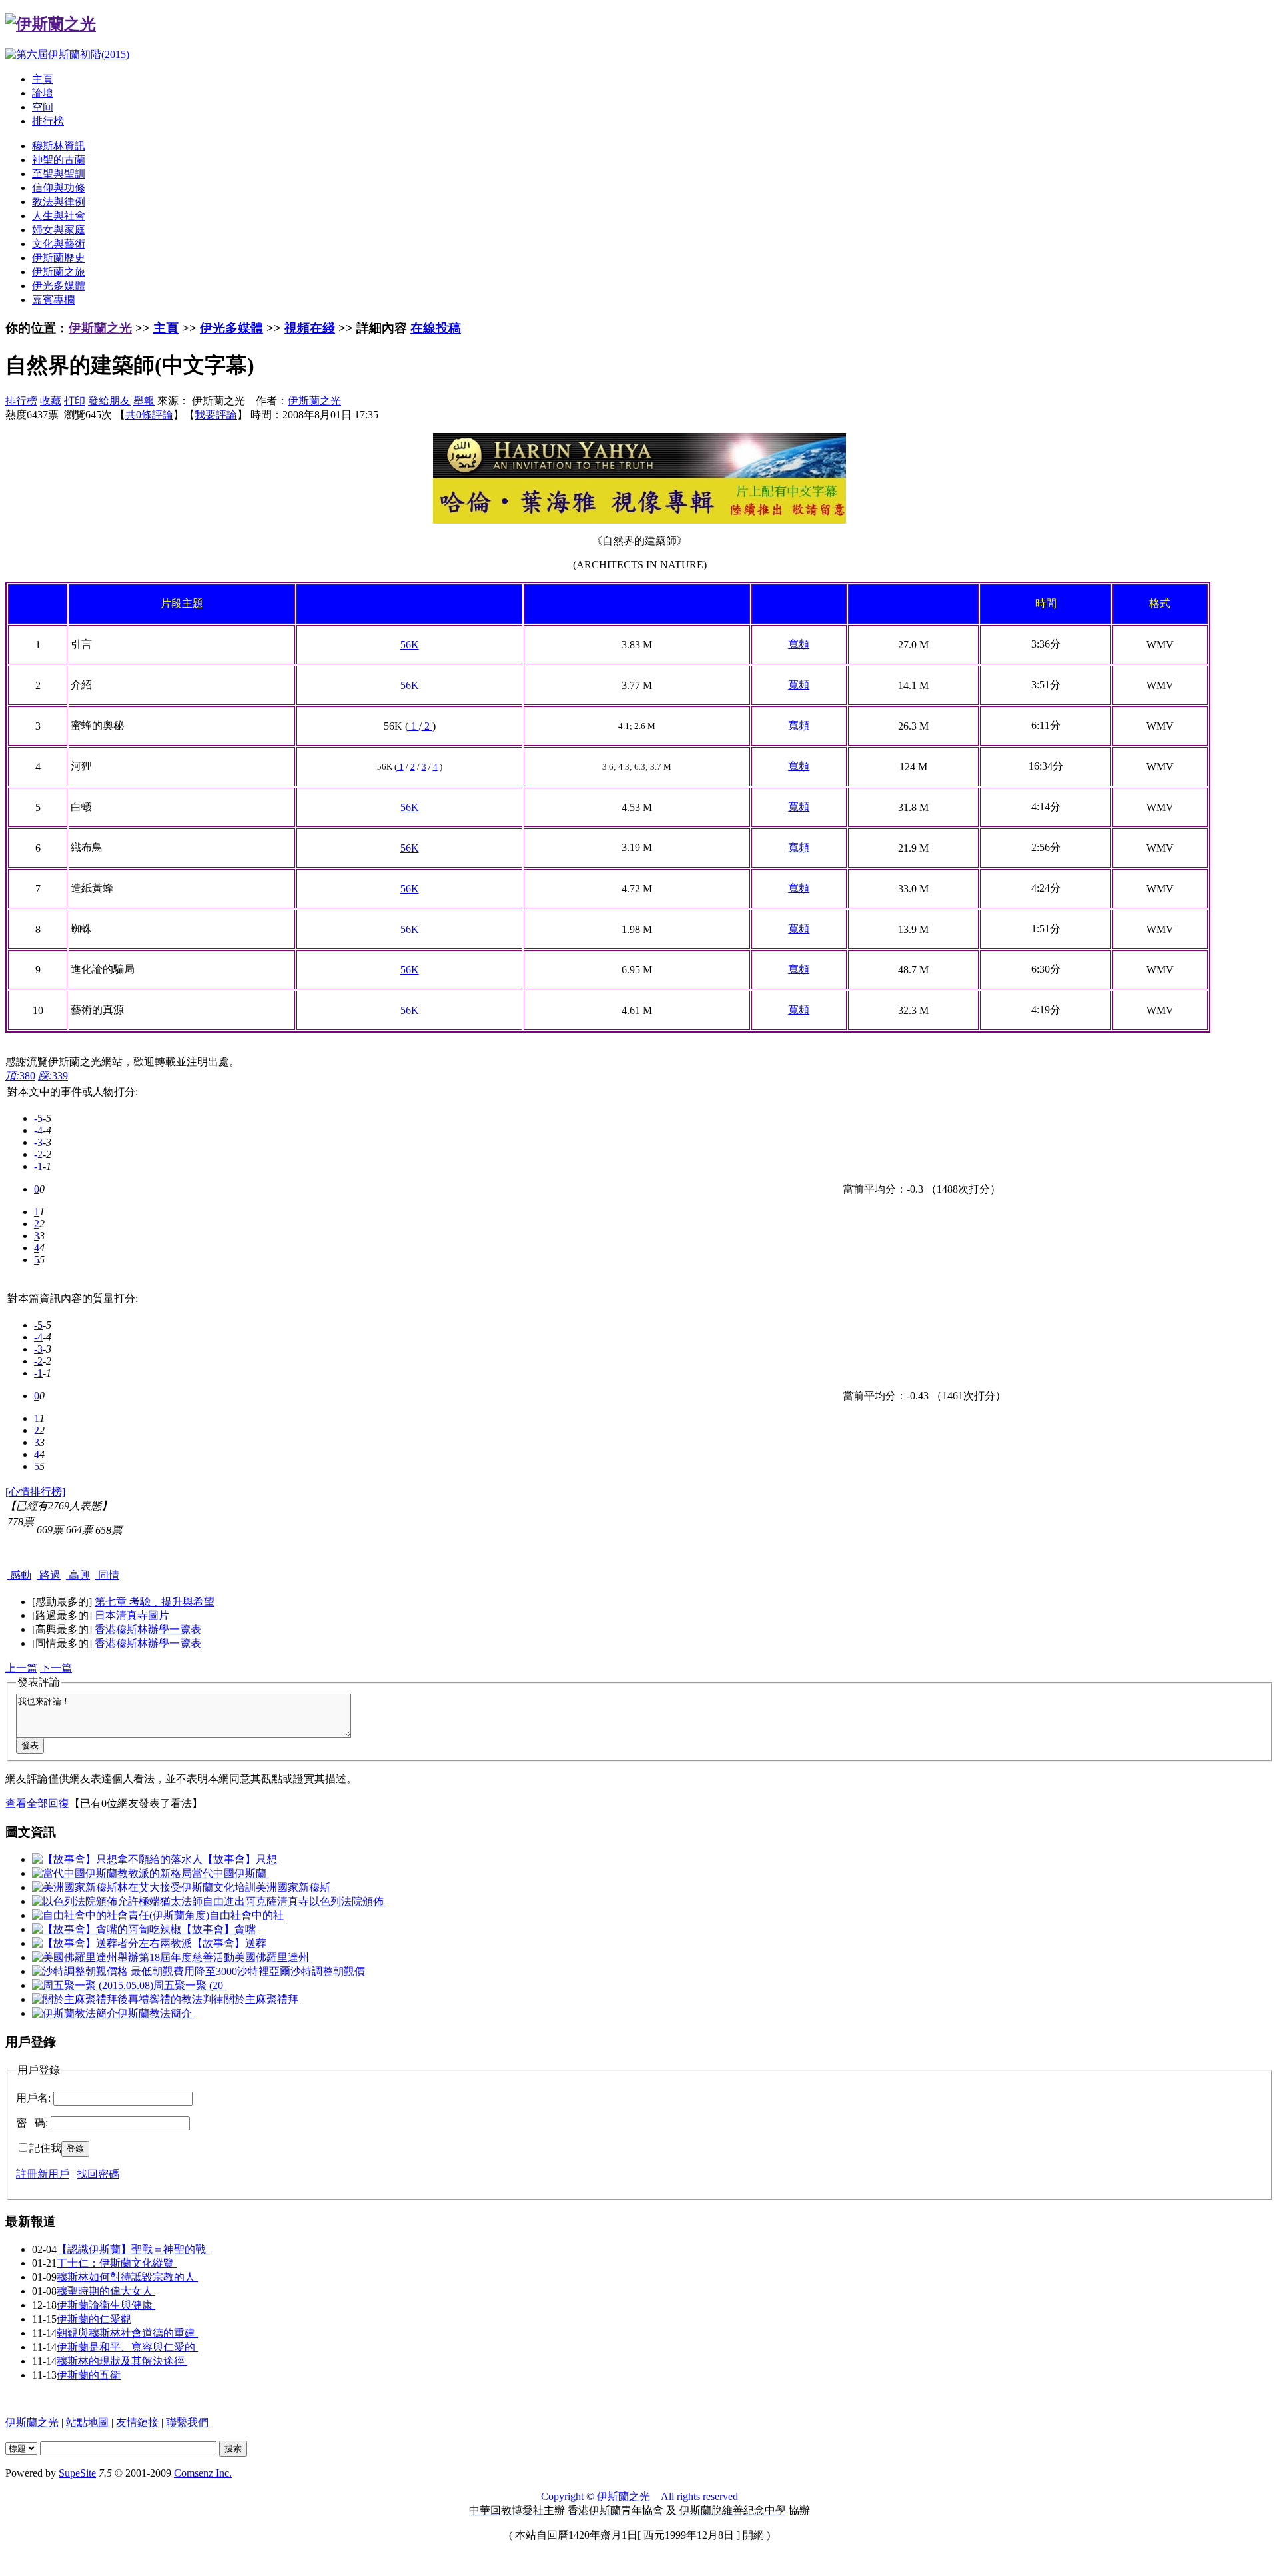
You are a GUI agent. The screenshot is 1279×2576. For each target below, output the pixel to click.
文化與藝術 (59, 244)
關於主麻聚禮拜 (262, 1999)
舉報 (144, 401)
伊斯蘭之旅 (59, 272)
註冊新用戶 (43, 2174)
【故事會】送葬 (230, 1943)
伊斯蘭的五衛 (89, 2375)
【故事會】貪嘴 (220, 1929)
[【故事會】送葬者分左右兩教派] (112, 1943)
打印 (75, 401)
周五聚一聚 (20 (190, 1985)
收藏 (51, 401)
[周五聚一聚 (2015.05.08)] (93, 1985)
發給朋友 (109, 401)
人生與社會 (59, 216)
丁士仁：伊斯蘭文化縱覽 (117, 2263)
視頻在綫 (310, 328)
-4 (38, 1130)
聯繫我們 (187, 2422)
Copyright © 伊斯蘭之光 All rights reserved (639, 2496)
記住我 (45, 2148)
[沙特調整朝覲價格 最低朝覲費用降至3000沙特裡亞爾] (161, 1971)
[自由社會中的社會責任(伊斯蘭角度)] (121, 1915)
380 (20, 1076)
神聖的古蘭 (59, 160)
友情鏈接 (137, 2422)
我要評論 (216, 415)
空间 (43, 107)
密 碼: (32, 2123)
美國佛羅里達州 (273, 1957)
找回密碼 (98, 2174)
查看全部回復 (37, 1803)
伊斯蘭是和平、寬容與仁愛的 (127, 2347)
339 (53, 1076)
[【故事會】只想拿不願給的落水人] (117, 1859)
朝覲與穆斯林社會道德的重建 (127, 2333)
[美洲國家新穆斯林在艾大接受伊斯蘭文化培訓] (144, 1887)
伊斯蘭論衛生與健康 (106, 2305)
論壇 (43, 93)
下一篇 (56, 1668)
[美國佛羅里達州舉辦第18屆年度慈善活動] (133, 1957)
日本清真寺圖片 (132, 1615)
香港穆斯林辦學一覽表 (148, 1629)
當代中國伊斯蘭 (230, 1873)
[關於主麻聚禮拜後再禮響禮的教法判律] (128, 1999)
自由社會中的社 (248, 1915)
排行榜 (48, 121)
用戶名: (33, 2098)
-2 (38, 1154)
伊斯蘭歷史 (59, 258)
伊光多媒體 (59, 286)
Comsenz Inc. (203, 2473)
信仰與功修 (59, 188)
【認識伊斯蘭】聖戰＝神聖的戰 (133, 2249)
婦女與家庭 (59, 230)
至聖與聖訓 (59, 174)
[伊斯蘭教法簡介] (75, 2013)
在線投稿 (436, 328)
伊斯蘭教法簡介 (156, 2013)
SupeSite (77, 2473)
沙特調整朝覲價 (329, 1971)
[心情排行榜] (35, 1492)
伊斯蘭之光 (100, 328)
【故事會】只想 (241, 1859)
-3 (38, 1142)
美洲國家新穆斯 (294, 1887)
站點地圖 (87, 2422)
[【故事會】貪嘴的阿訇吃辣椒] (107, 1929)
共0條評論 (149, 415)
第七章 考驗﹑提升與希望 (155, 1602)
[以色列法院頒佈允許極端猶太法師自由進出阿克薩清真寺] (171, 1901)
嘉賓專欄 (53, 300)
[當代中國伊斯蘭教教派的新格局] (112, 1873)
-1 (38, 1166)
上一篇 (21, 1668)
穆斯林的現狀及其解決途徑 (122, 2361)
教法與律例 (59, 202)
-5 (38, 1118)
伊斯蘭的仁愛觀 (94, 2319)
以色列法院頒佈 (348, 1901)
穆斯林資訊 (59, 146)
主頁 (43, 79)
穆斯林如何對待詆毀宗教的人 (127, 2277)
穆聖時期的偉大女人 (106, 2291)
